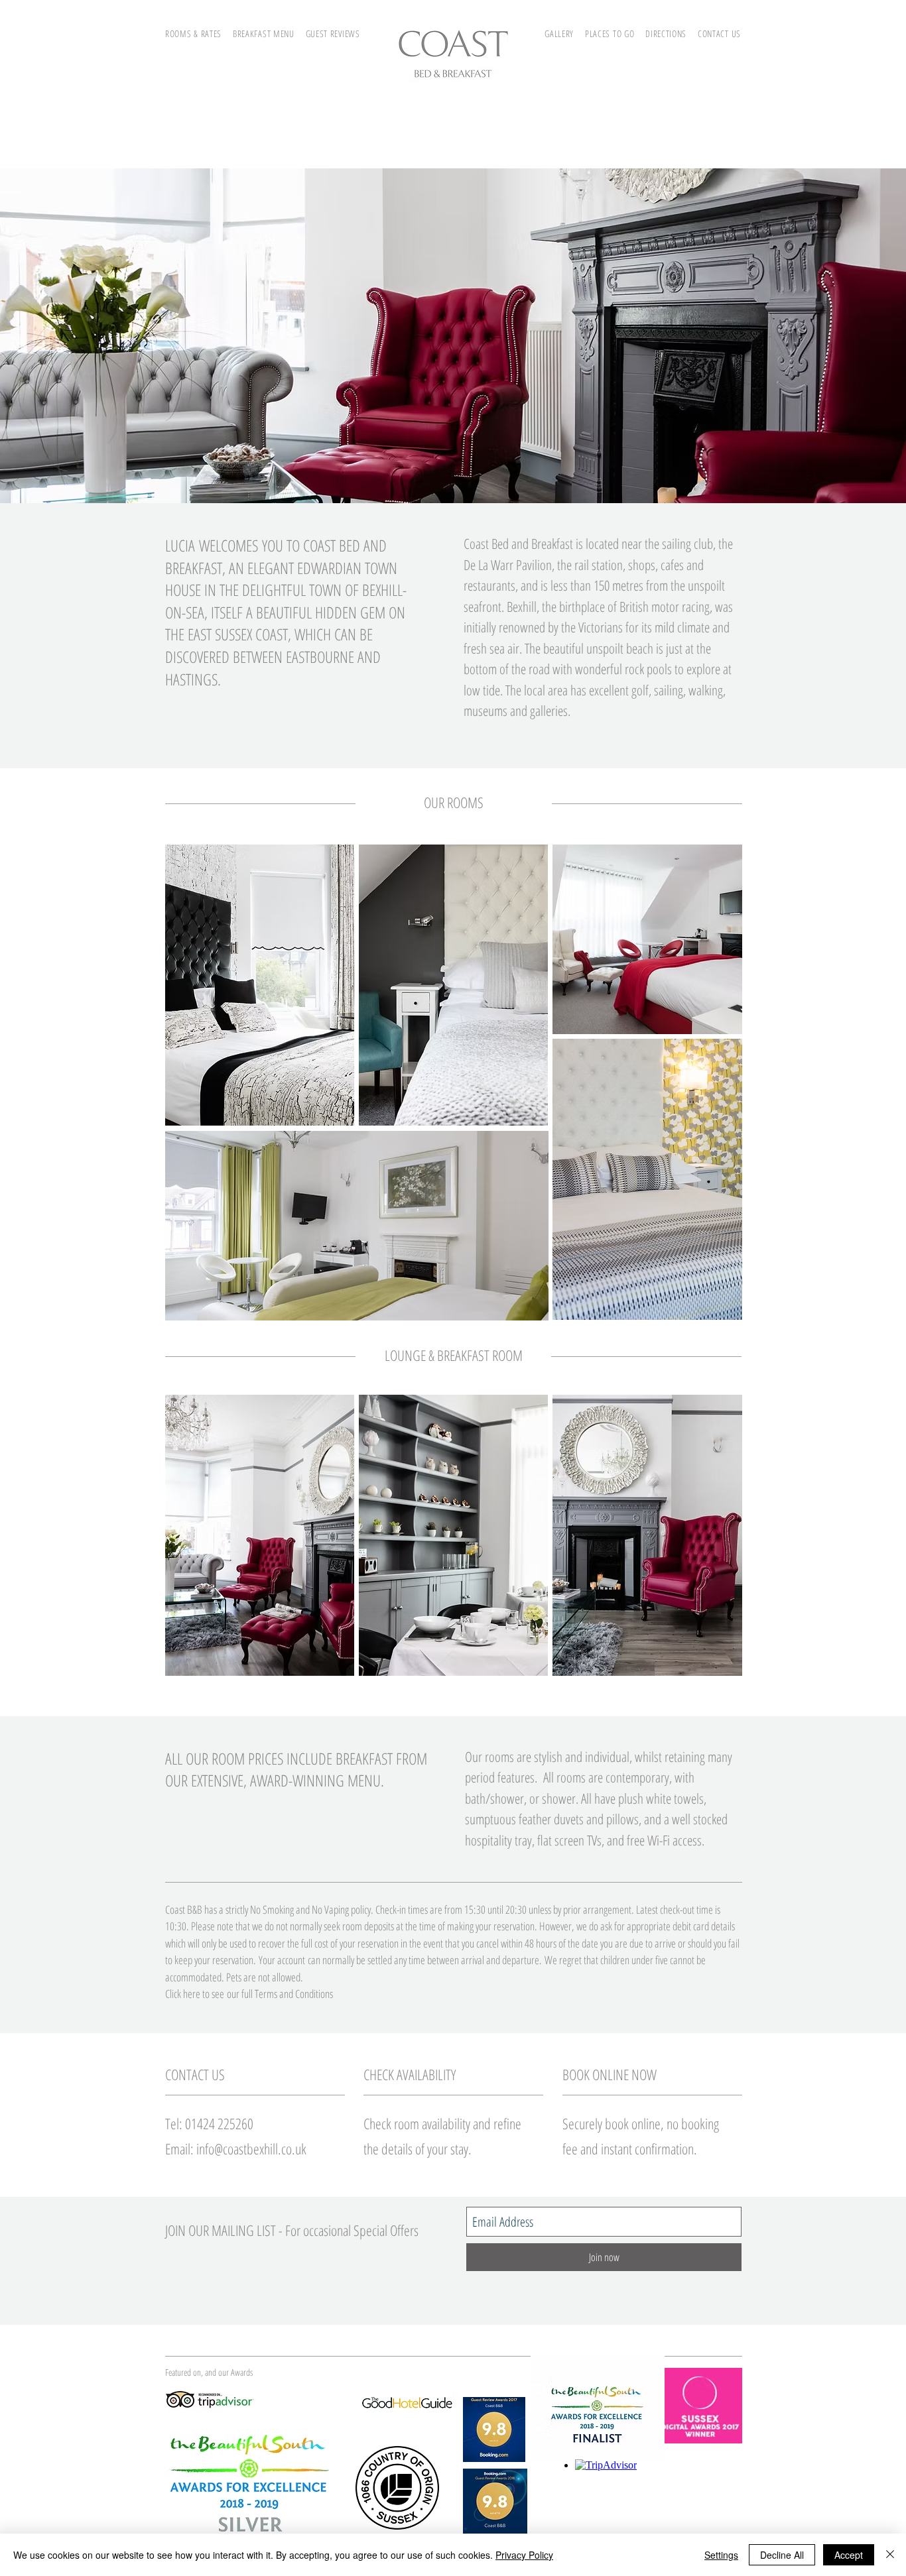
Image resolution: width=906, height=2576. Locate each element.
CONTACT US (719, 33)
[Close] (890, 2555)
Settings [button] (721, 2555)
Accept (849, 2555)
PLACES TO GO (610, 33)
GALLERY (565, 33)
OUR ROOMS (454, 802)
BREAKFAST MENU (264, 33)
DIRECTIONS (666, 33)
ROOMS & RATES (193, 33)
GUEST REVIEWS (333, 33)
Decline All (782, 2555)
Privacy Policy (524, 2555)
